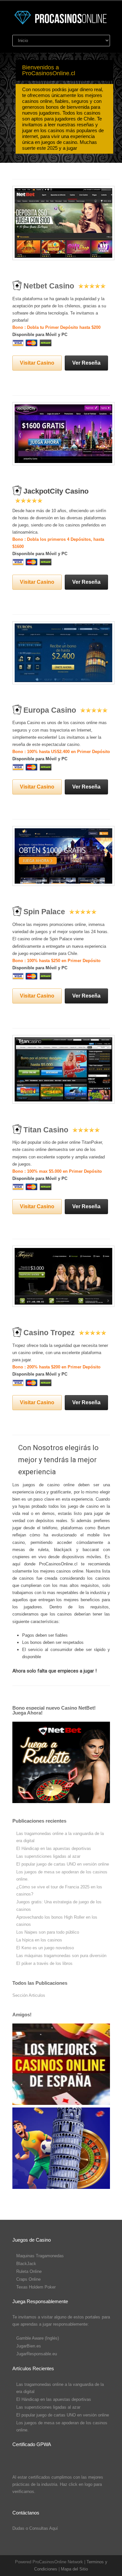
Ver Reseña (86, 363)
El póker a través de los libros (44, 1963)
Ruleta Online (29, 2271)
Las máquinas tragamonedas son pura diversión (61, 1956)
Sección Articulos (29, 1995)
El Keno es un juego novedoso (45, 1948)
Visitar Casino (37, 363)
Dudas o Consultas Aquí (35, 2528)
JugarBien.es (29, 2346)
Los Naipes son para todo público (48, 1932)
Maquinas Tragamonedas (40, 2256)
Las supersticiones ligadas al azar (48, 1856)
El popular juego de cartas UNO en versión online (63, 1864)
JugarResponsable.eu (37, 2354)
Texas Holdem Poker (36, 2287)
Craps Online (28, 2279)
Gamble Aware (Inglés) (38, 2338)
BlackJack (26, 2264)
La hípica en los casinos (39, 1940)
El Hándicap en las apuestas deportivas (54, 1848)
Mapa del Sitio (74, 2569)
